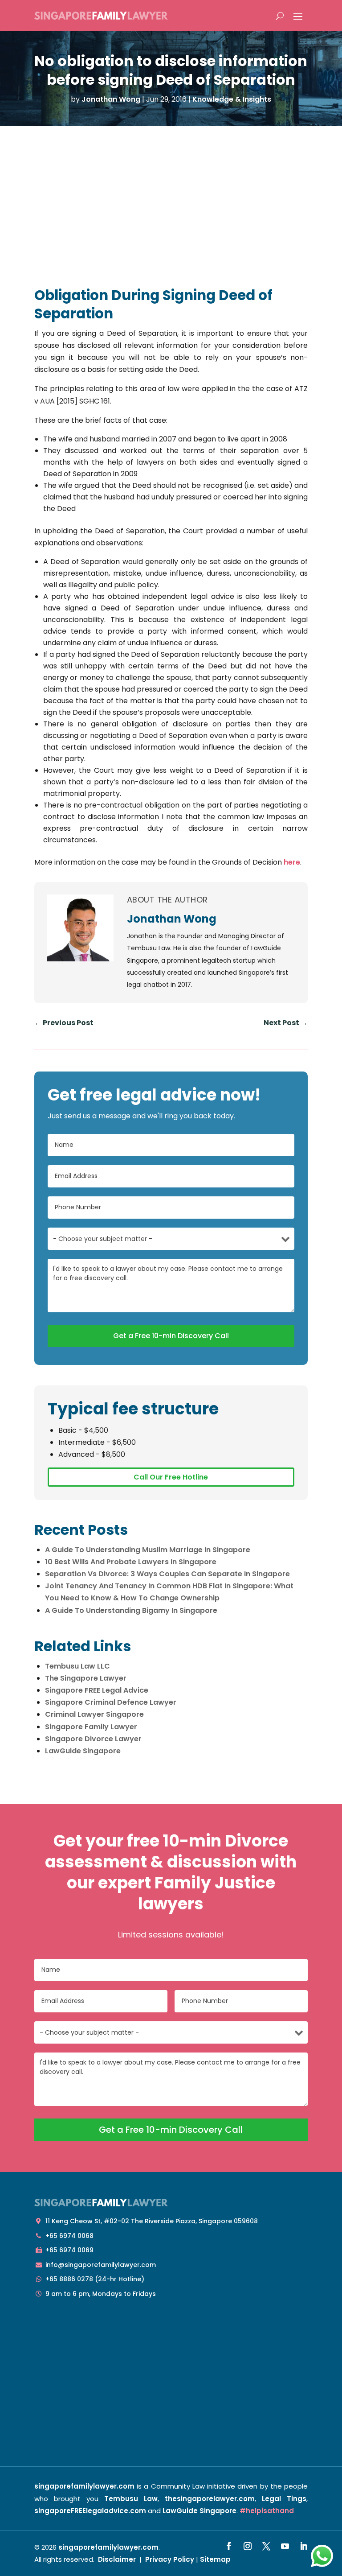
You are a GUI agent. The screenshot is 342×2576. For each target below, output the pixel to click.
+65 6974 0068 (69, 2236)
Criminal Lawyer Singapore (94, 1714)
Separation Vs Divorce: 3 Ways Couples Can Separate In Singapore (167, 1574)
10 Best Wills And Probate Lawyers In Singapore (131, 1562)
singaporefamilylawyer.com (84, 2486)
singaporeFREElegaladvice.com (90, 2511)
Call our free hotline (171, 1477)
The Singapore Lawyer (86, 1678)
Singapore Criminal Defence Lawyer (111, 1702)
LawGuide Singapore (83, 1751)
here (292, 862)
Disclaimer (117, 2559)
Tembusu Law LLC (77, 1666)
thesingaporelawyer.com (210, 2499)
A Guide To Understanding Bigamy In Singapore (131, 1610)
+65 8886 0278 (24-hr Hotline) (95, 2279)
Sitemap (215, 2559)
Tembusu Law (131, 2499)
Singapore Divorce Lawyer (93, 1739)
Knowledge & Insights (232, 99)
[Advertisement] (171, 193)
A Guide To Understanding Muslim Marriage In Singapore (148, 1550)
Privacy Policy (170, 2559)
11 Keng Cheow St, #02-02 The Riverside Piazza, (152, 2221)
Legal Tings (284, 2499)
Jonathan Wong (111, 99)
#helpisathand (267, 2511)
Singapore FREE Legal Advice (97, 1690)
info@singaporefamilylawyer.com (101, 2265)
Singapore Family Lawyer (91, 1727)
